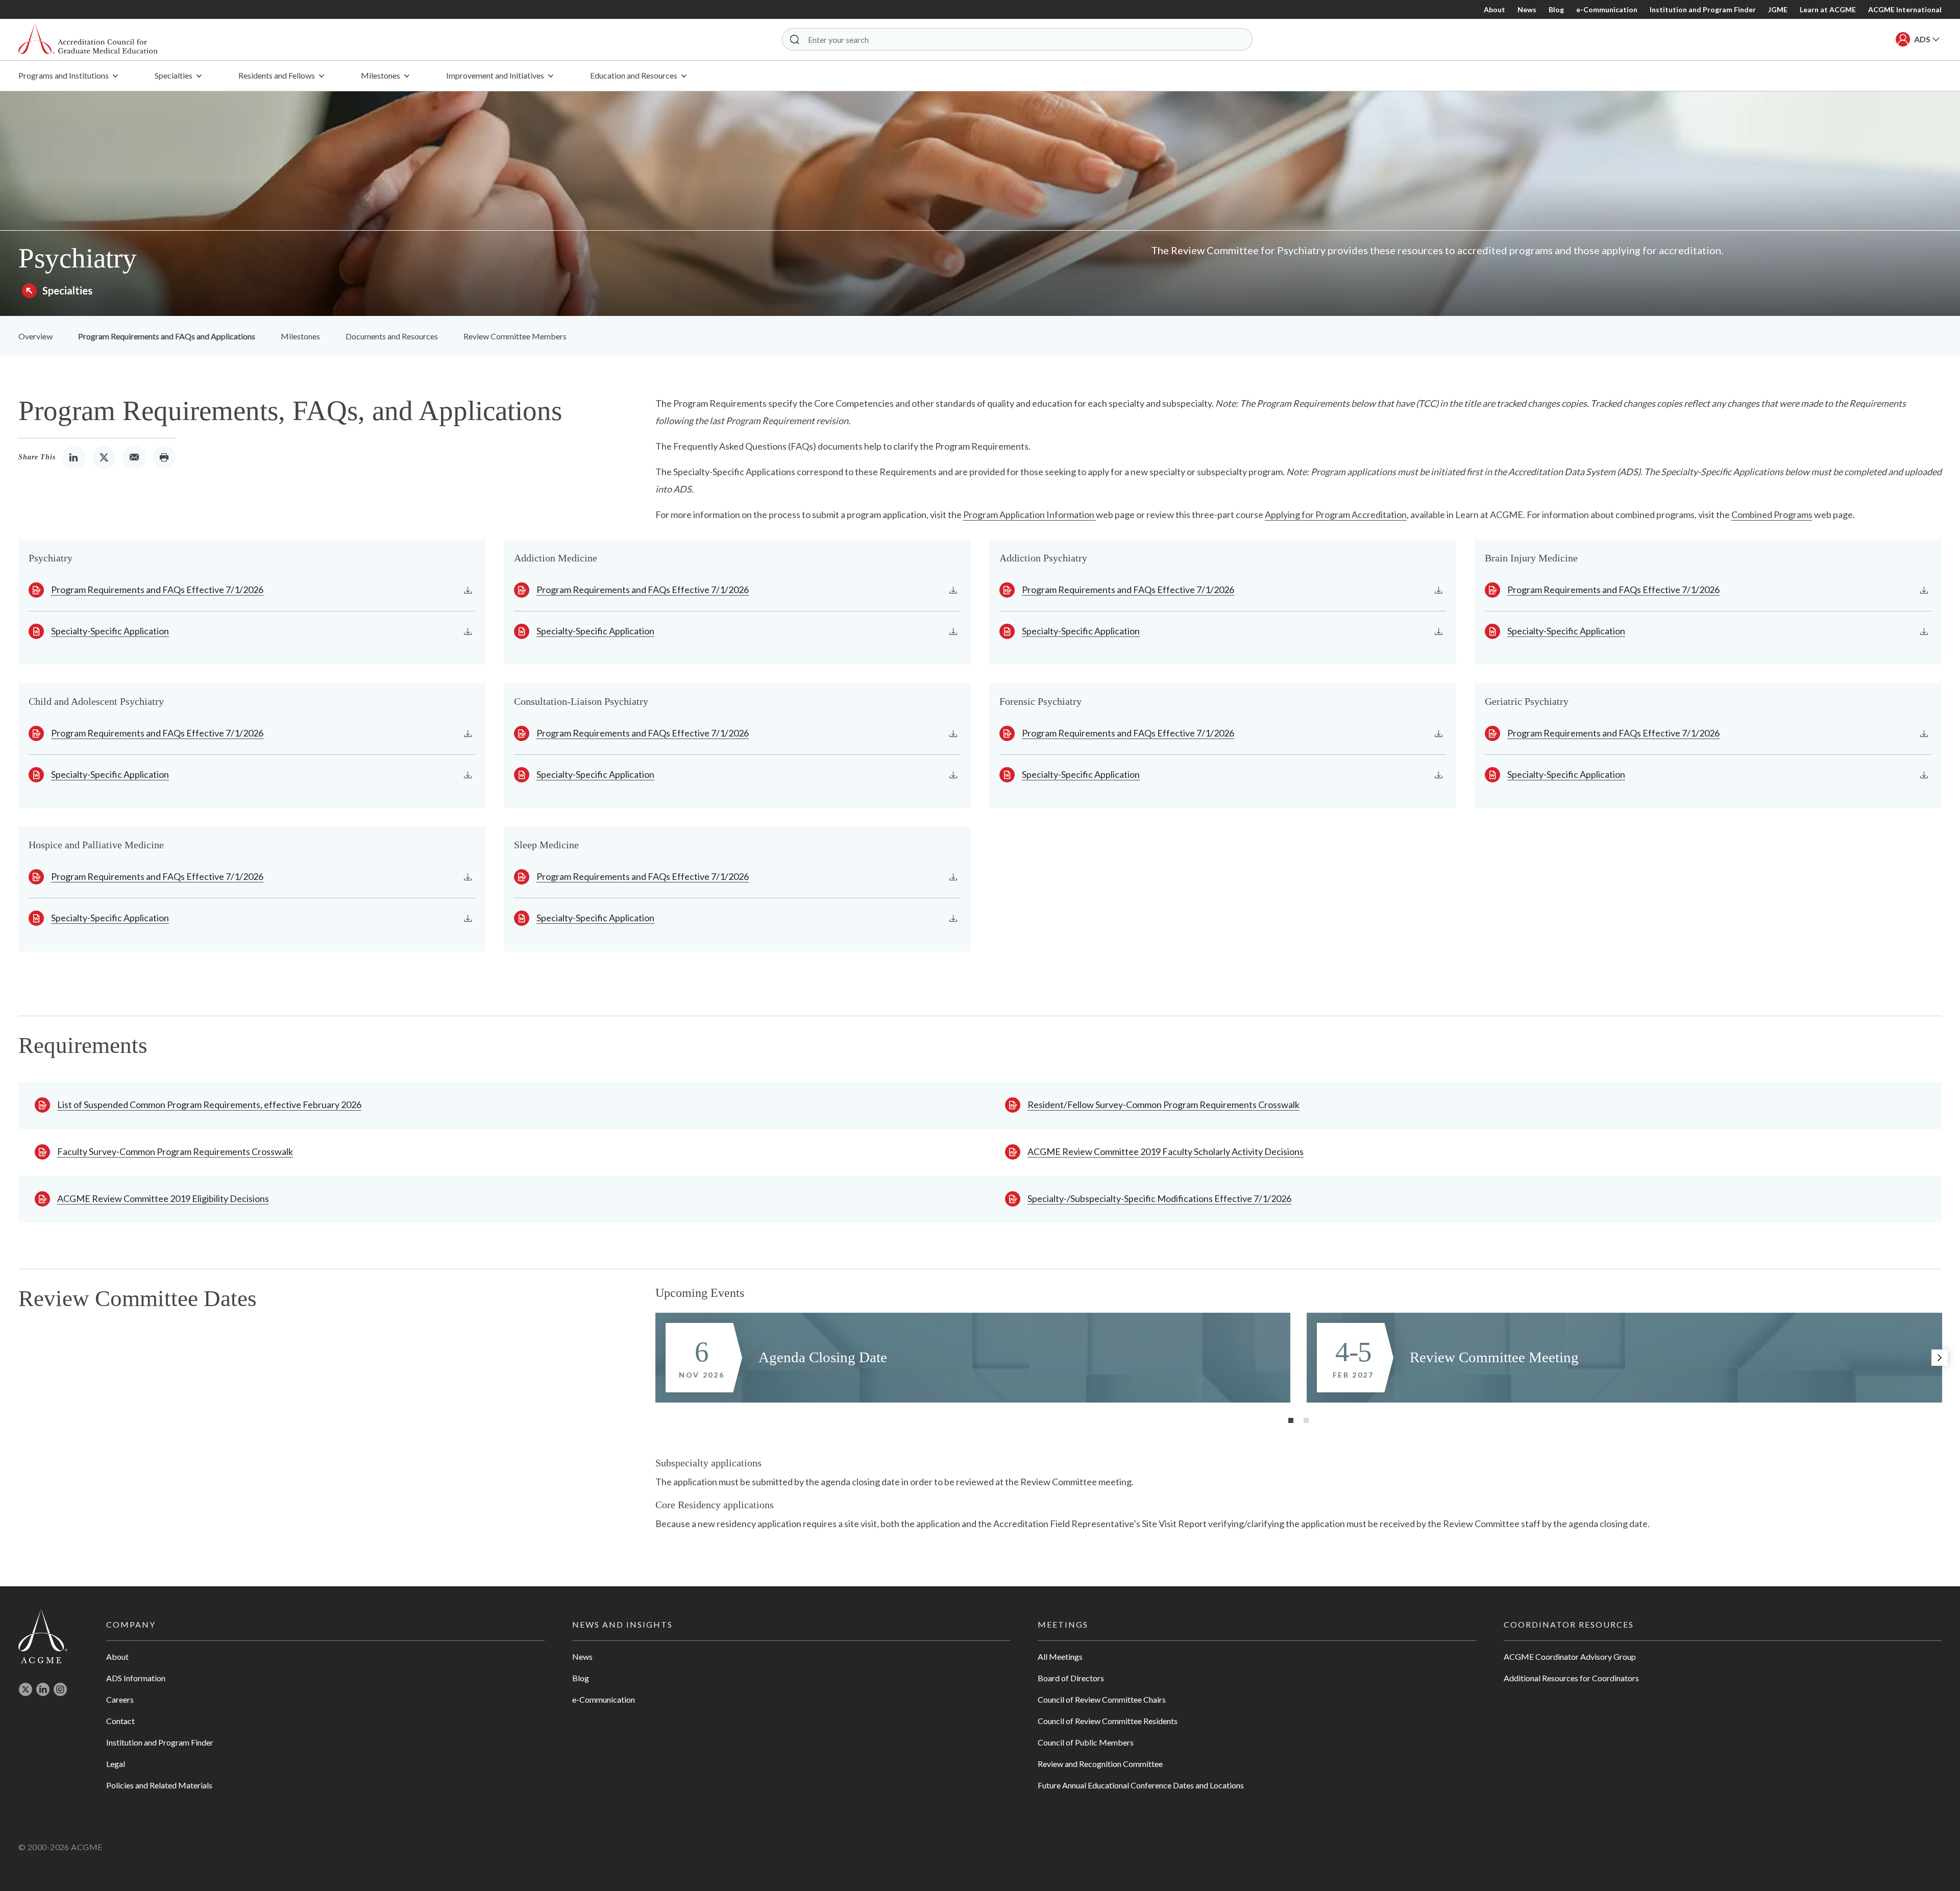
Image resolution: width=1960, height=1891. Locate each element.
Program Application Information (1030, 514)
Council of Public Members (1086, 1742)
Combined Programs (1772, 514)
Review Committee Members (515, 336)
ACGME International (1905, 9)
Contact (120, 1721)
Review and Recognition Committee (1100, 1764)
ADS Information (136, 1678)
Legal (116, 1764)
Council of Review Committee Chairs (1102, 1699)
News (1527, 9)
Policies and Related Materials (159, 1785)
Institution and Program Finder (1703, 9)
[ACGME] (88, 40)
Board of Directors (1071, 1678)
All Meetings (1060, 1656)
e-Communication (1607, 9)
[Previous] (657, 1358)
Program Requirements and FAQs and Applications (167, 336)
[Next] (1940, 1358)
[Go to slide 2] (1306, 1420)
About (1494, 9)
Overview (35, 336)
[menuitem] (68, 76)
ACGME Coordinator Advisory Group (1570, 1656)
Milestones (300, 336)
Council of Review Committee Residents (1108, 1721)
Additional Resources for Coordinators (1571, 1678)
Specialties (67, 290)
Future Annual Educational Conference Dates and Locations (1141, 1785)
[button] (795, 39)
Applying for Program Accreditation (1336, 514)
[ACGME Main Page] (43, 1636)
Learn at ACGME (1828, 9)
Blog (1556, 9)
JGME (1778, 9)
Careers (120, 1699)
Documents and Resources (392, 336)
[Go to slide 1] (1291, 1420)
